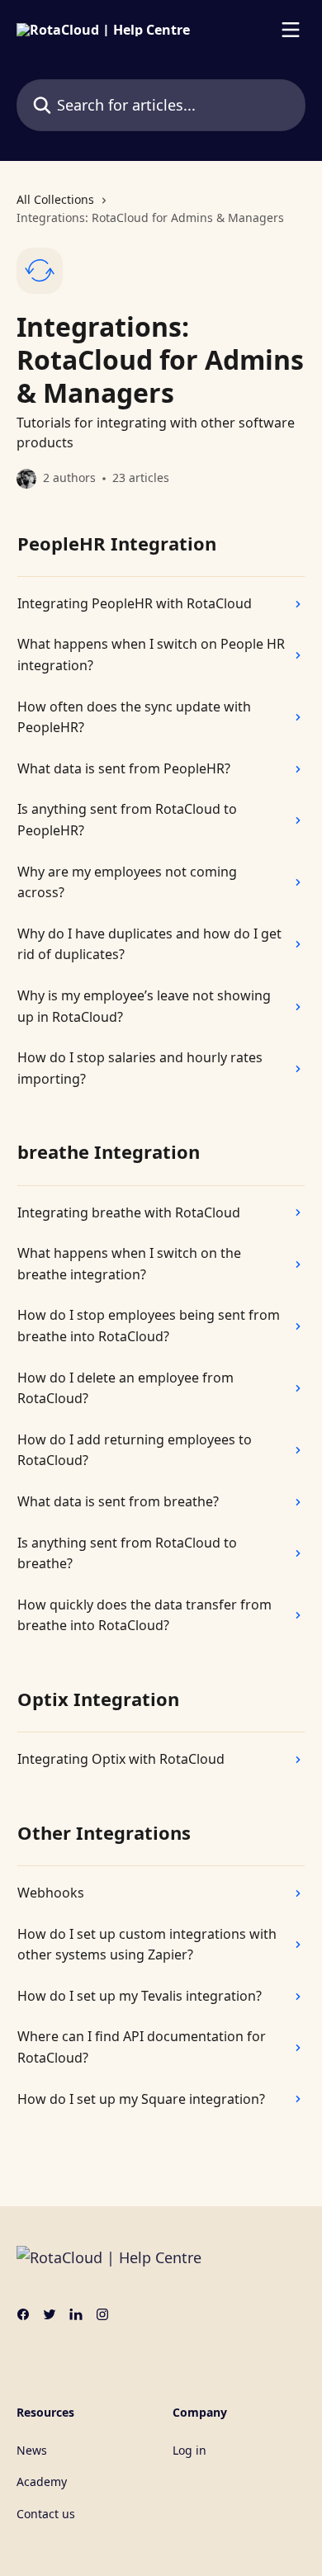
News (32, 2450)
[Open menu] (291, 30)
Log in (189, 2450)
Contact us (46, 2514)
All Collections (55, 199)
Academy (42, 2481)
